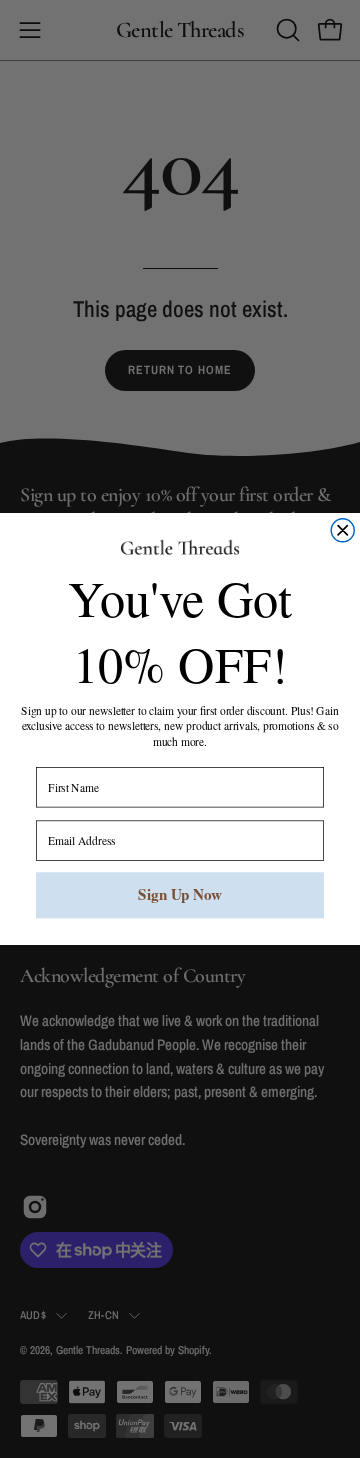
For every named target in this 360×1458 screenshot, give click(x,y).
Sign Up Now (180, 895)
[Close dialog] (342, 530)
